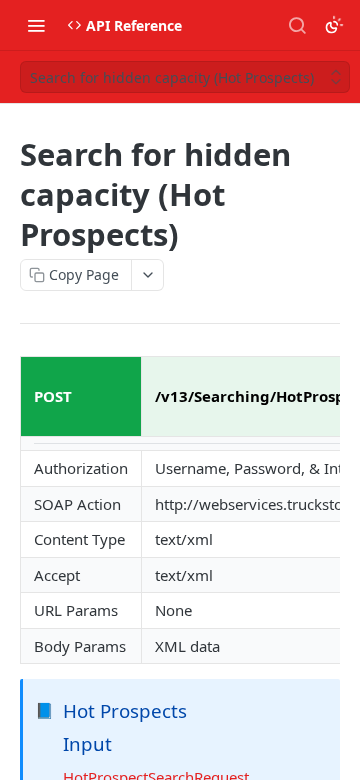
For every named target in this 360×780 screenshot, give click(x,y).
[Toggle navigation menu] (36, 25)
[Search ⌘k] (297, 25)
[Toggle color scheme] (334, 25)
